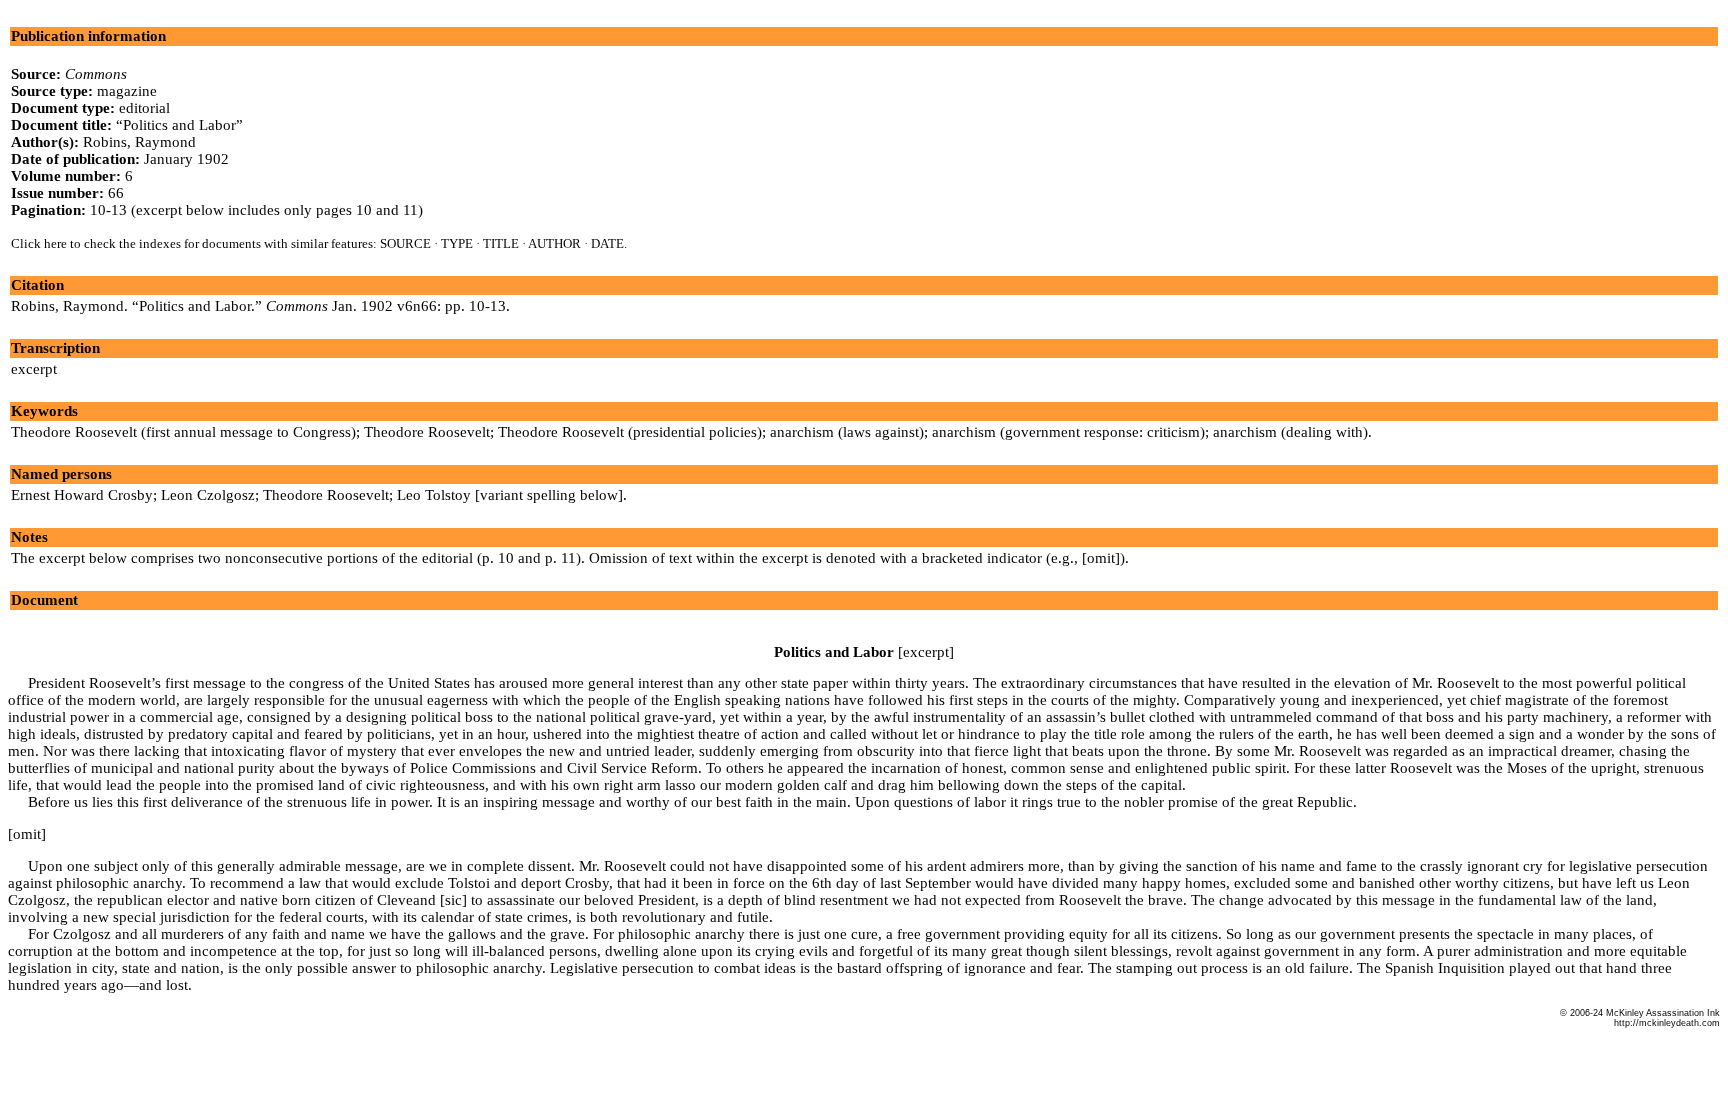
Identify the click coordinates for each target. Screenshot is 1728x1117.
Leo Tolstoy (434, 495)
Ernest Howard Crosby (82, 495)
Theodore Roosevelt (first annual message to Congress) (183, 432)
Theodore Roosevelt (427, 432)
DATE (607, 243)
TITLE (501, 243)
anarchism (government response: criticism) (1068, 432)
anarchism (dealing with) (1290, 432)
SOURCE (405, 243)
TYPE (457, 243)
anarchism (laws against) (847, 432)
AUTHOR (554, 243)
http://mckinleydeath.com (1667, 1023)
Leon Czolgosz (208, 495)
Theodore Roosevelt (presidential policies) (630, 432)
